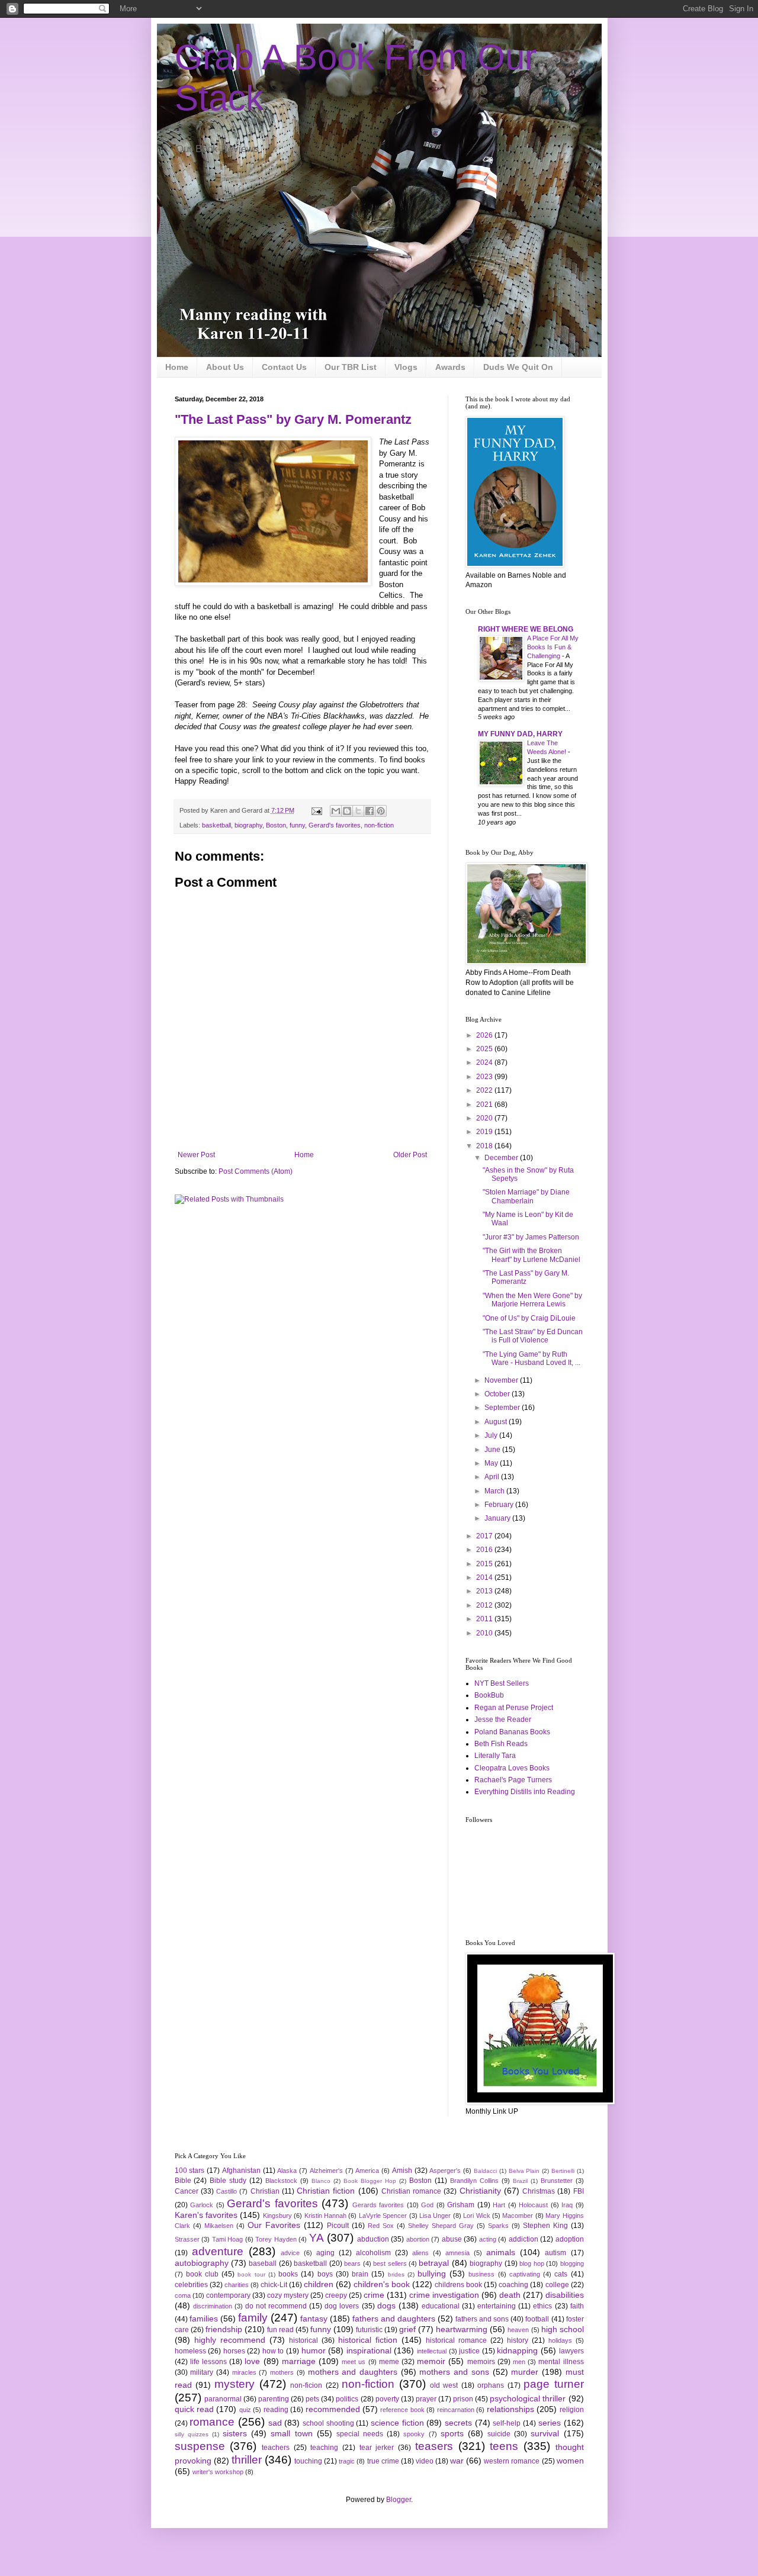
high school (563, 2329)
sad (275, 2423)
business (481, 2274)
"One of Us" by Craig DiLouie (529, 1318)
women (570, 2461)
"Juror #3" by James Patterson (531, 1237)
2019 (485, 1132)
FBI (579, 2191)
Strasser (187, 2239)
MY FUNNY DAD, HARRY (520, 734)
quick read (194, 2409)
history (518, 2340)
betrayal (434, 2263)
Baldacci (485, 2171)
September (503, 1408)
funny (297, 825)
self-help (507, 2423)
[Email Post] (316, 810)
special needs (360, 2434)
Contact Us (284, 367)
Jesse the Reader (503, 1720)
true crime (383, 2461)
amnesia (457, 2253)
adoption (570, 2239)
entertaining (497, 2306)
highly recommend (230, 2340)
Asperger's (445, 2171)
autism (555, 2253)
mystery (235, 2384)
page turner (553, 2384)
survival (545, 2433)
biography (248, 825)
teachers (276, 2448)
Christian (265, 2191)
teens (504, 2446)
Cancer (187, 2191)
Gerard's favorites (335, 825)
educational (441, 2306)
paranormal (223, 2399)
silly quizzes (192, 2434)
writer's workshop (218, 2472)
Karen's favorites (206, 2215)
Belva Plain (524, 2171)
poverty (387, 2399)
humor (314, 2350)
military (202, 2372)
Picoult (338, 2226)
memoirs (481, 2362)
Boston (276, 825)
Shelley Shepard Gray (441, 2226)
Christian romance (411, 2191)
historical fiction (368, 2340)
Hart (499, 2205)
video (425, 2461)
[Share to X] (358, 811)
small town (291, 2433)
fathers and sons (482, 2319)
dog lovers (342, 2306)
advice (290, 2253)
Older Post (410, 1155)
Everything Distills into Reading (525, 1792)
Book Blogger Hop (370, 2181)
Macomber (518, 2216)
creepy (336, 2295)
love (252, 2361)
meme (389, 2362)
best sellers (390, 2263)
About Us (225, 367)
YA (317, 2238)
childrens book (458, 2285)
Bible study (228, 2181)
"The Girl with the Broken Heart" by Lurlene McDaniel (531, 1255)
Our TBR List (351, 367)
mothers (282, 2372)
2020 (485, 1118)
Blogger (399, 2500)
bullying (432, 2274)
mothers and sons (454, 2372)
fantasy (314, 2319)
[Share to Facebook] (370, 811)
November (502, 1380)
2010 (485, 1633)
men (519, 2362)
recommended (333, 2409)
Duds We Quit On (518, 367)
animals (501, 2252)
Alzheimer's (326, 2171)
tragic (347, 2461)
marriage (299, 2361)
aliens (420, 2253)
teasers (434, 2446)
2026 (485, 1035)
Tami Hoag (228, 2239)
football (537, 2319)
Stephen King (545, 2226)
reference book (402, 2410)
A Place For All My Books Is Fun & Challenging (553, 647)
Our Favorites (274, 2225)
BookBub (489, 1695)
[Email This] (336, 811)
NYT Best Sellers (502, 1683)
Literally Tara (495, 1756)
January (498, 1518)
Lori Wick (476, 2216)
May (492, 1463)
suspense (200, 2446)
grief (407, 2329)
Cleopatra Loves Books (512, 1768)
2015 (485, 1564)
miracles (244, 2372)
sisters (235, 2433)
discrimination (213, 2306)
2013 (485, 1591)
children (319, 2284)
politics (347, 2399)
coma (183, 2295)
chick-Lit (274, 2285)
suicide (499, 2434)
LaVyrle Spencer (383, 2216)
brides (396, 2274)
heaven (518, 2330)
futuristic (369, 2330)
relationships (510, 2409)
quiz (245, 2410)
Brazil (520, 2181)
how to (273, 2351)
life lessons (208, 2362)
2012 (485, 1605)
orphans (491, 2385)
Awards (450, 367)
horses (234, 2351)
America (367, 2171)
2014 (485, 1577)
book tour (251, 2274)
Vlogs (406, 367)
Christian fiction (326, 2191)
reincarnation (456, 2410)
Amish (402, 2171)
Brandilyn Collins (474, 2181)
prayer (426, 2399)
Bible (183, 2181)
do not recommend (276, 2306)
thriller (247, 2460)
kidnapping (517, 2350)
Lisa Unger (435, 2216)
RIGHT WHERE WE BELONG (526, 629)
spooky (414, 2434)
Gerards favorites (378, 2205)
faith (577, 2306)
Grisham (461, 2205)
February (500, 1505)
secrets (458, 2423)
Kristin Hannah (325, 2216)
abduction (373, 2239)
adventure (218, 2251)
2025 (485, 1049)
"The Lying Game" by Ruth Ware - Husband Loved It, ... (531, 1358)
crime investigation (444, 2295)
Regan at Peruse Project (514, 1708)
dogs (386, 2305)
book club (202, 2274)
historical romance (456, 2340)
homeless (190, 2351)
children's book (382, 2284)
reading (276, 2410)
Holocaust (533, 2205)
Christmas (539, 2191)
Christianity (480, 2191)
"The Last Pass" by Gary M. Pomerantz (293, 419)
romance (212, 2422)
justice (469, 2351)
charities (237, 2285)
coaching (513, 2285)
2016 (485, 1550)
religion (572, 2410)
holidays (560, 2340)
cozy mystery (288, 2295)
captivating (525, 2274)
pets (312, 2399)
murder (525, 2372)
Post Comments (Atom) (256, 1171)
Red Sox (381, 2226)
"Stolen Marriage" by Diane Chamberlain (526, 1196)
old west (444, 2385)
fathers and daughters (394, 2319)
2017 (485, 1536)
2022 (485, 1090)
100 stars (190, 2171)
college (557, 2285)
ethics (542, 2306)
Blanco (321, 2181)
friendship (224, 2329)
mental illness (561, 2362)
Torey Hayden (276, 2239)
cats (561, 2274)
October (498, 1394)
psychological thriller (528, 2398)
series (550, 2423)
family (253, 2318)
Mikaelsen (219, 2226)
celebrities (191, 2285)
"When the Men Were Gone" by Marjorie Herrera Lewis (532, 1300)
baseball (263, 2263)
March (495, 1491)
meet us (354, 2362)
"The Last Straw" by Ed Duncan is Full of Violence (533, 1336)
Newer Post (196, 1155)
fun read (280, 2330)
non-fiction (379, 825)
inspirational (369, 2350)
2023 (485, 1077)
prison (463, 2399)
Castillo (227, 2191)
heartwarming (462, 2329)
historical (303, 2340)
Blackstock (281, 2181)
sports (452, 2433)
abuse (452, 2239)
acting (488, 2239)
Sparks (498, 2226)
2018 (485, 1146)
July (492, 1435)
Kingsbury (277, 2216)
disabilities (565, 2295)
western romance (512, 2461)
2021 (485, 1105)
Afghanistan (241, 2171)
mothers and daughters (353, 2372)
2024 (485, 1062)
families (204, 2319)
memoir (431, 2361)
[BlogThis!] (347, 811)
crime (374, 2295)
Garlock (202, 2205)
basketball (216, 825)
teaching (324, 2448)
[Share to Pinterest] (381, 811)
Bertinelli (563, 2171)
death (510, 2295)
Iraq (567, 2205)
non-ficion (306, 2385)
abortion (418, 2239)
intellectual (432, 2351)
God (427, 2205)
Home (177, 367)
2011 (485, 1619)
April (493, 1477)
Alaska (287, 2171)
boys (325, 2274)
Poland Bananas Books (512, 1732)
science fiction (397, 2423)
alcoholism (373, 2253)
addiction (523, 2239)
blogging (572, 2263)
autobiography (202, 2263)
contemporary (228, 2295)
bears (352, 2263)
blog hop (531, 2263)
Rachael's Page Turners (513, 1780)
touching (308, 2461)
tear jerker (377, 2448)
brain (360, 2274)
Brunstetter (557, 2181)
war (457, 2461)
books (288, 2274)
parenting (274, 2399)
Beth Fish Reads (501, 1744)
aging (325, 2253)
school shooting (328, 2423)
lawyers (571, 2351)
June (493, 1450)
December (502, 1158)
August (497, 1422)
